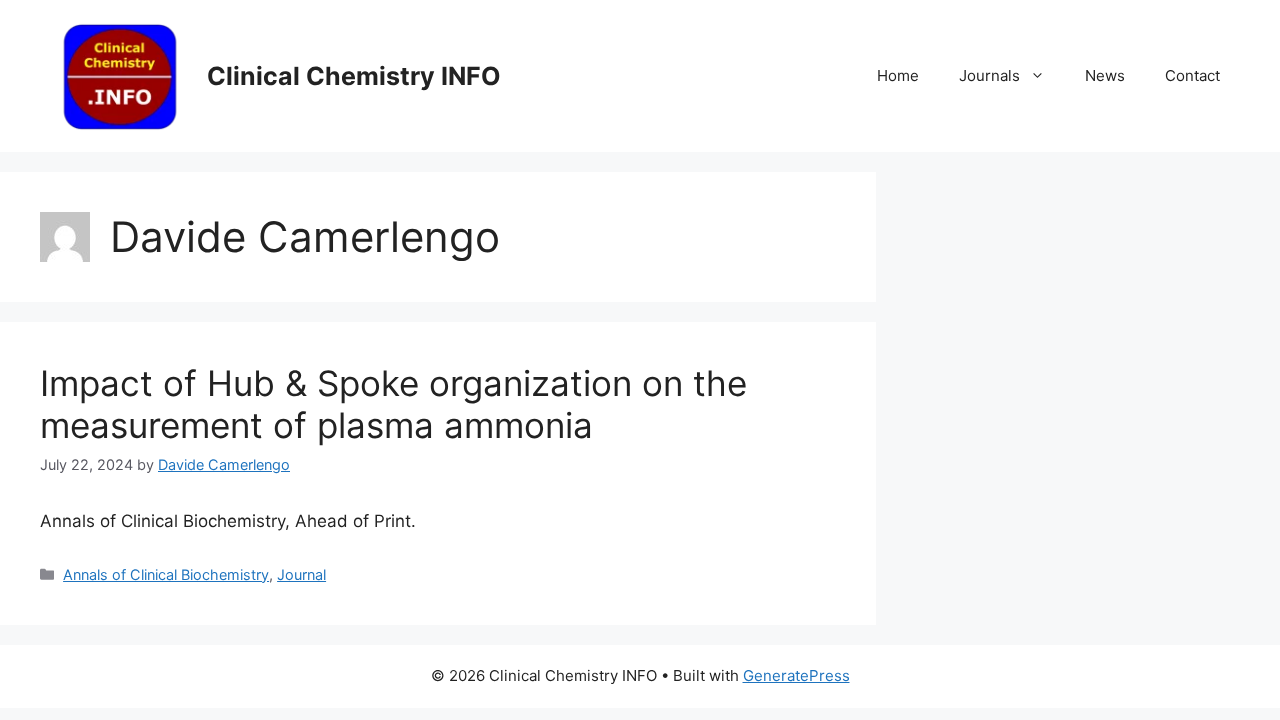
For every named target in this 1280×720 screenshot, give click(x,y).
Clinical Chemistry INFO (354, 76)
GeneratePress (796, 675)
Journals (989, 75)
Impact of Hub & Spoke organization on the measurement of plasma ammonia (393, 404)
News (1105, 75)
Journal (301, 574)
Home (898, 75)
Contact (1192, 75)
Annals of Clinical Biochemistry (166, 574)
